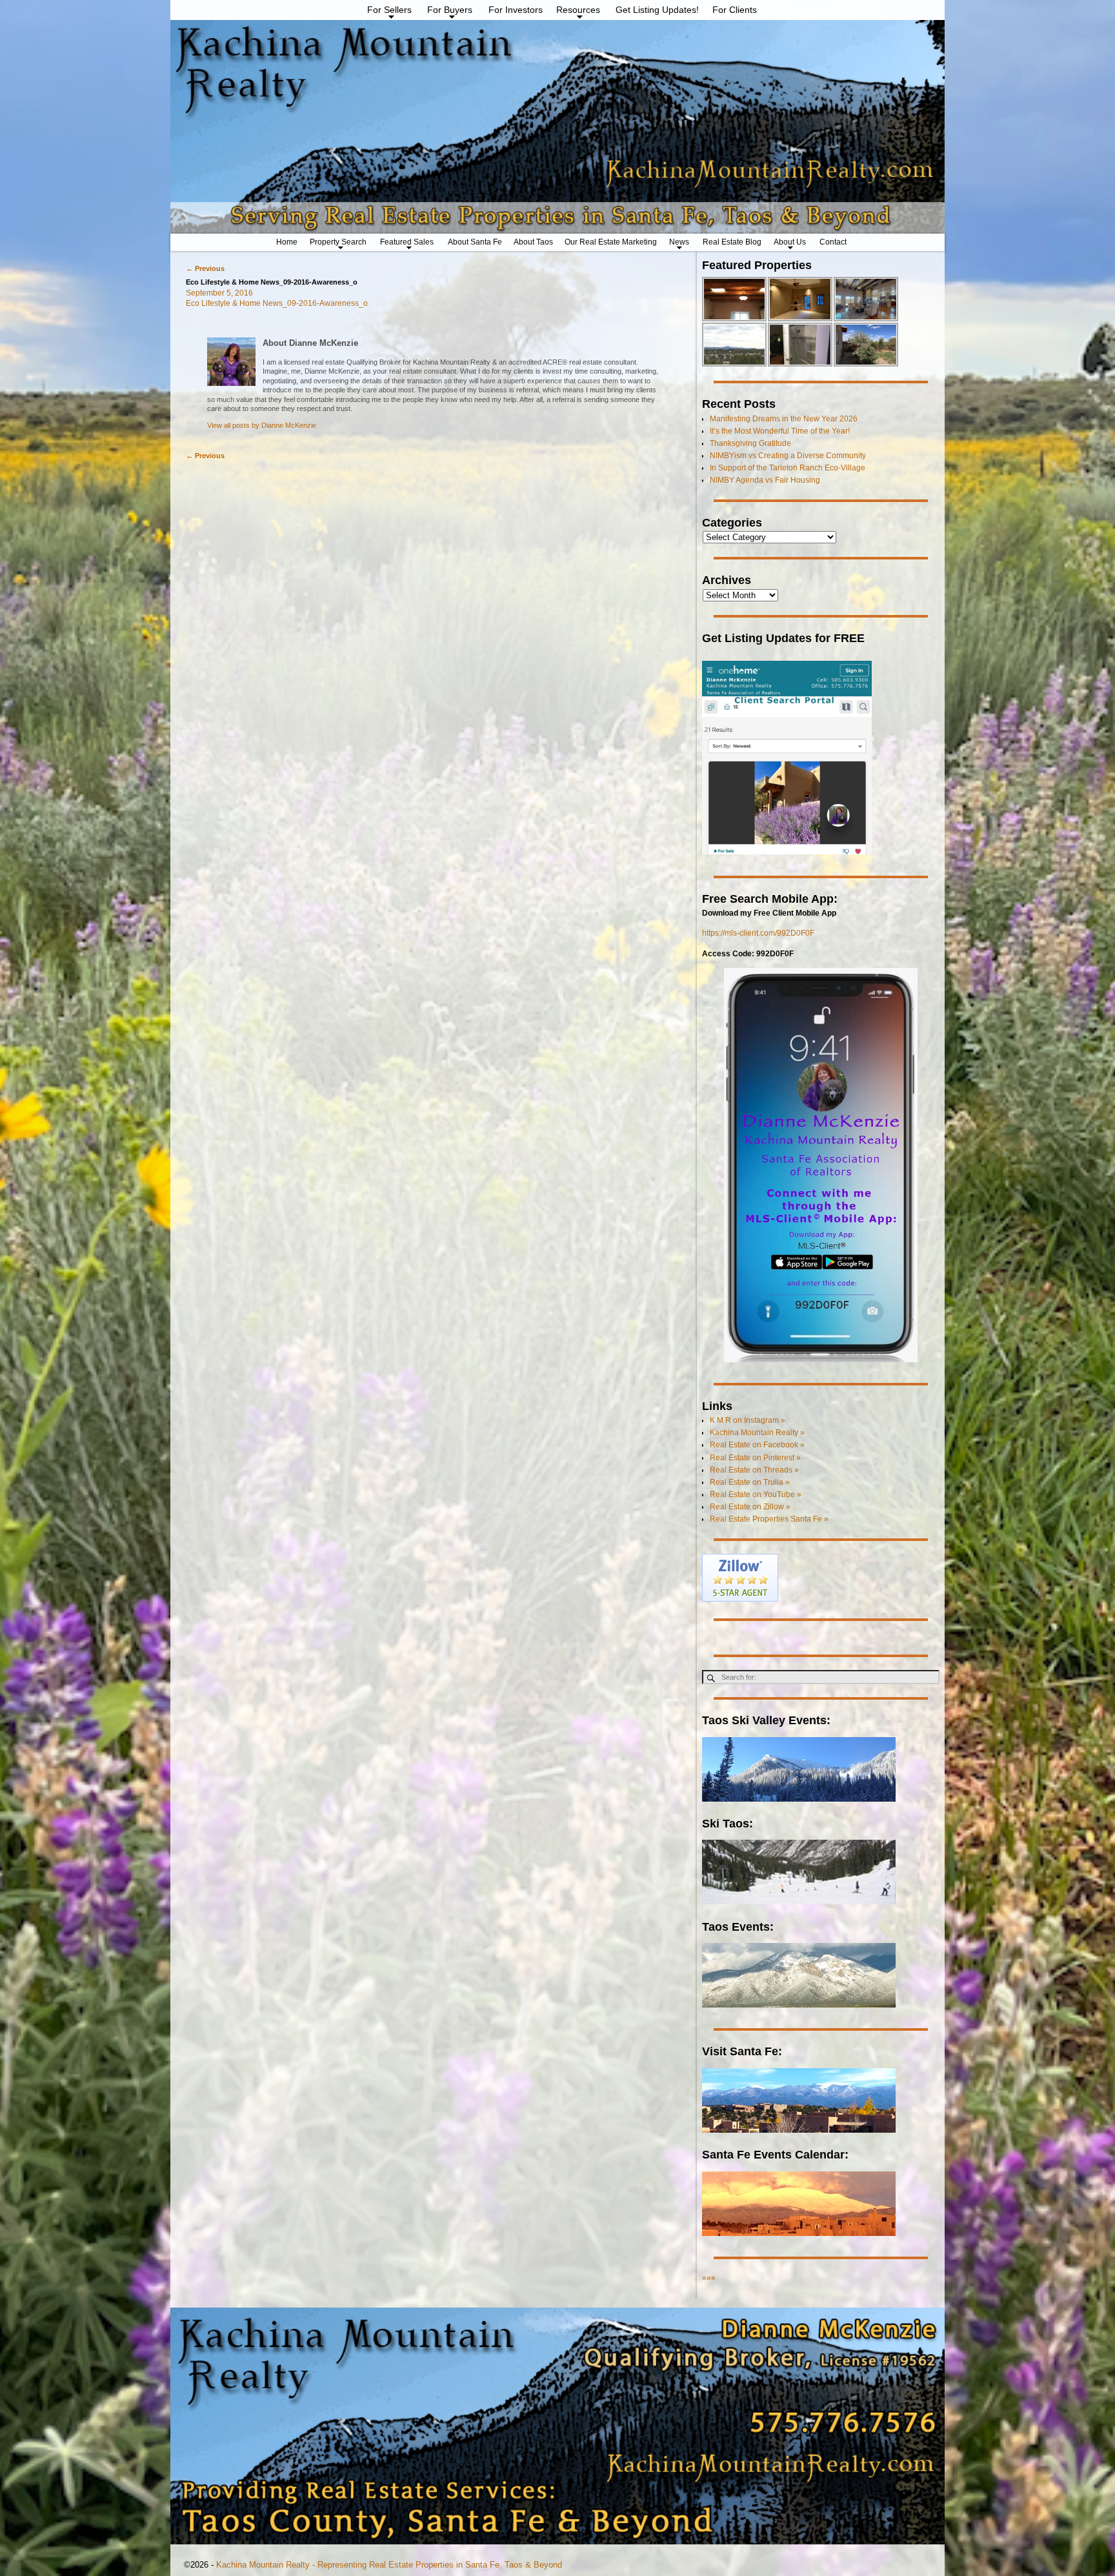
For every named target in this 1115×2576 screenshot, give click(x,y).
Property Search (338, 242)
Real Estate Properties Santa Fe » (769, 1519)
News (679, 242)
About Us (790, 242)
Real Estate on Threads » (754, 1470)
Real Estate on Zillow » (750, 1507)
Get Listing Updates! (657, 10)
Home (287, 242)
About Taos (533, 242)
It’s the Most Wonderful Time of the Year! (780, 431)
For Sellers (389, 10)
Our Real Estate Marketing (611, 242)
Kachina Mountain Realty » (757, 1433)
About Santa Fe (475, 242)
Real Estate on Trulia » (750, 1482)
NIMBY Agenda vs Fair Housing (765, 480)
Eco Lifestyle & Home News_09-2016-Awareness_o (277, 303)
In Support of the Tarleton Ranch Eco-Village (788, 468)
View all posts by (262, 425)
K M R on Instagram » (748, 1420)
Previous (205, 268)
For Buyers (450, 10)
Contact (833, 242)
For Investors (516, 10)
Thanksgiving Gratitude (750, 443)
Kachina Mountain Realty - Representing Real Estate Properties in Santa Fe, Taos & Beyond (389, 2565)
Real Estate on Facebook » (757, 1445)
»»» (709, 2278)
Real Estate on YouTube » (756, 1494)
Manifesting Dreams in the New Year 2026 (784, 419)
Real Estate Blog (732, 242)
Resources (578, 10)
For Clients (735, 10)
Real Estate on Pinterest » (755, 1458)
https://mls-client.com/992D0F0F (758, 933)
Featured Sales (407, 242)
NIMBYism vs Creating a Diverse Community (788, 456)
